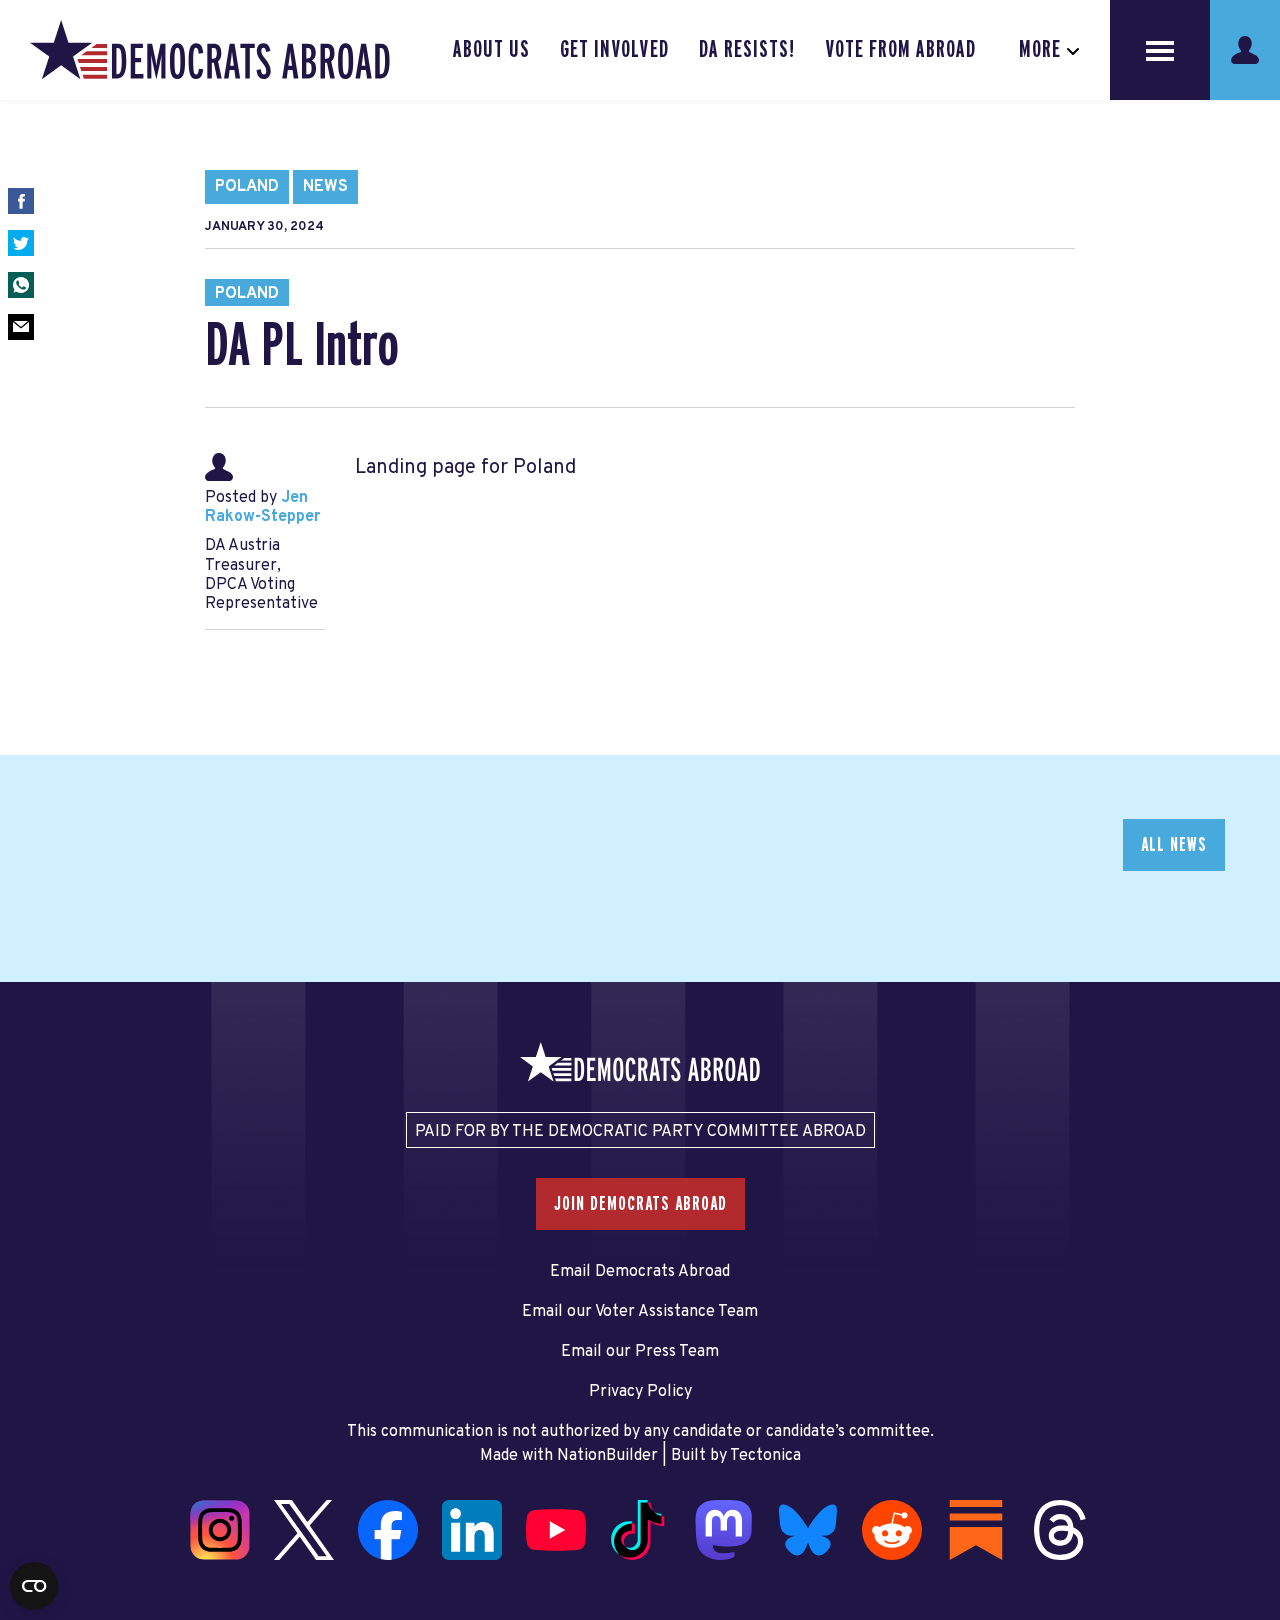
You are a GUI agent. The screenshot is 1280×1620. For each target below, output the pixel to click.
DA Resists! (747, 50)
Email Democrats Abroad (640, 1272)
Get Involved (614, 50)
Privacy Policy (640, 1392)
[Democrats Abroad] (210, 50)
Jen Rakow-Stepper (262, 507)
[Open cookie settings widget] (34, 1586)
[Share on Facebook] (21, 201)
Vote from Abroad (900, 50)
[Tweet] (21, 243)
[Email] (21, 327)
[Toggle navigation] (1160, 50)
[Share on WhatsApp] (21, 285)
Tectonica (765, 1456)
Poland (247, 187)
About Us (491, 50)
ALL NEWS (1174, 845)
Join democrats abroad (640, 1204)
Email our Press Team (640, 1352)
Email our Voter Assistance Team (640, 1312)
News (325, 187)
